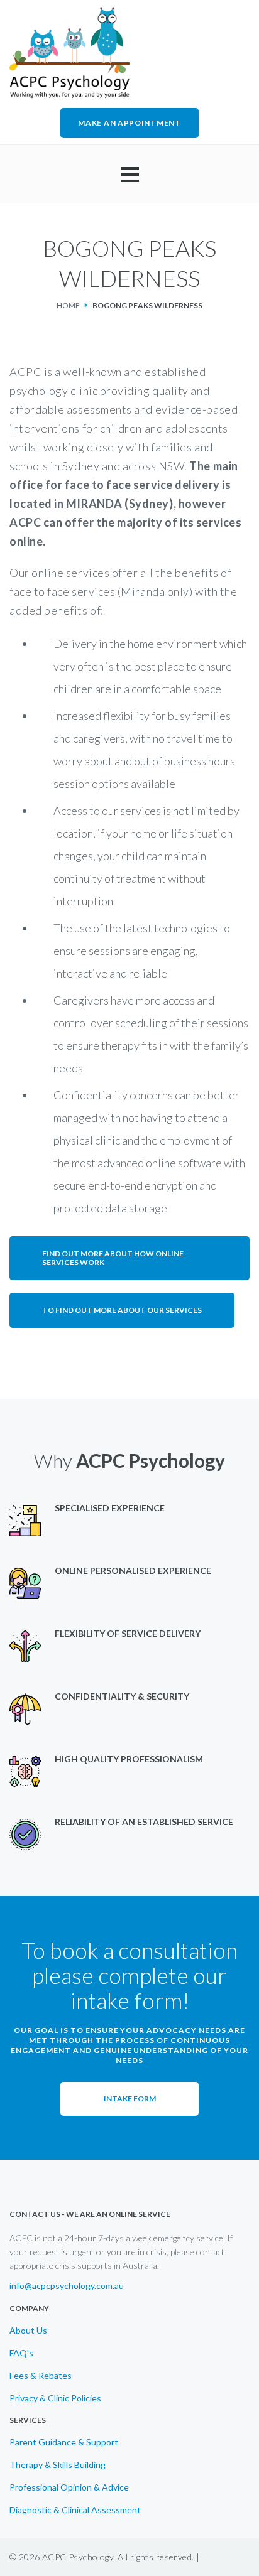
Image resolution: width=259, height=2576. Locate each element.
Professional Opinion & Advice (69, 2487)
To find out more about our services (122, 1310)
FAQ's (21, 2353)
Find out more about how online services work (113, 1258)
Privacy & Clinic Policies (55, 2398)
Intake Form (130, 2099)
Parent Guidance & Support (64, 2442)
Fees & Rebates (41, 2376)
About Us (28, 2331)
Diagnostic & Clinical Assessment (75, 2510)
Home (68, 305)
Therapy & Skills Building (58, 2465)
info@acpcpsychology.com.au (67, 2286)
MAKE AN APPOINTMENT (129, 123)
